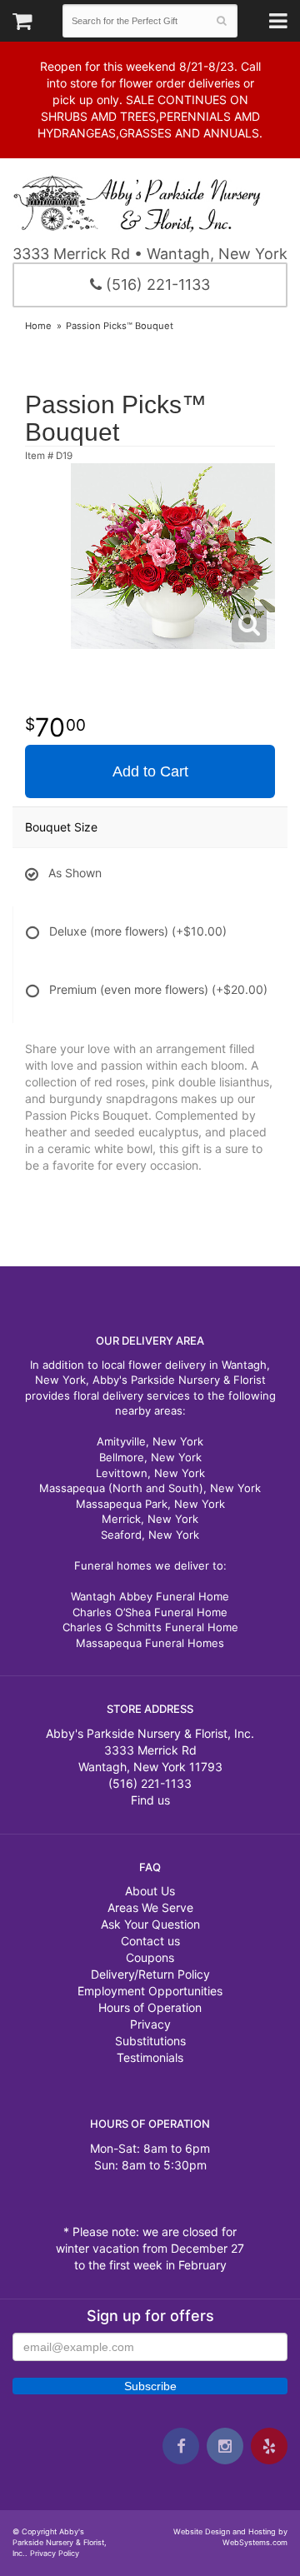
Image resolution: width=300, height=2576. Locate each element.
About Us (150, 1891)
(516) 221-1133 (156, 285)
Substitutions (150, 2041)
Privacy (150, 2024)
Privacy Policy (55, 2553)
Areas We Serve (150, 1907)
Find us (150, 1800)
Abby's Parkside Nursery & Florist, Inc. (150, 203)
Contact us (150, 1941)
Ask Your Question (150, 1924)
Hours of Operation (150, 2007)
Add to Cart (150, 771)
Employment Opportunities (150, 1991)
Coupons (150, 1957)
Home (38, 326)
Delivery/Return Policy (150, 1974)
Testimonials (150, 2057)
